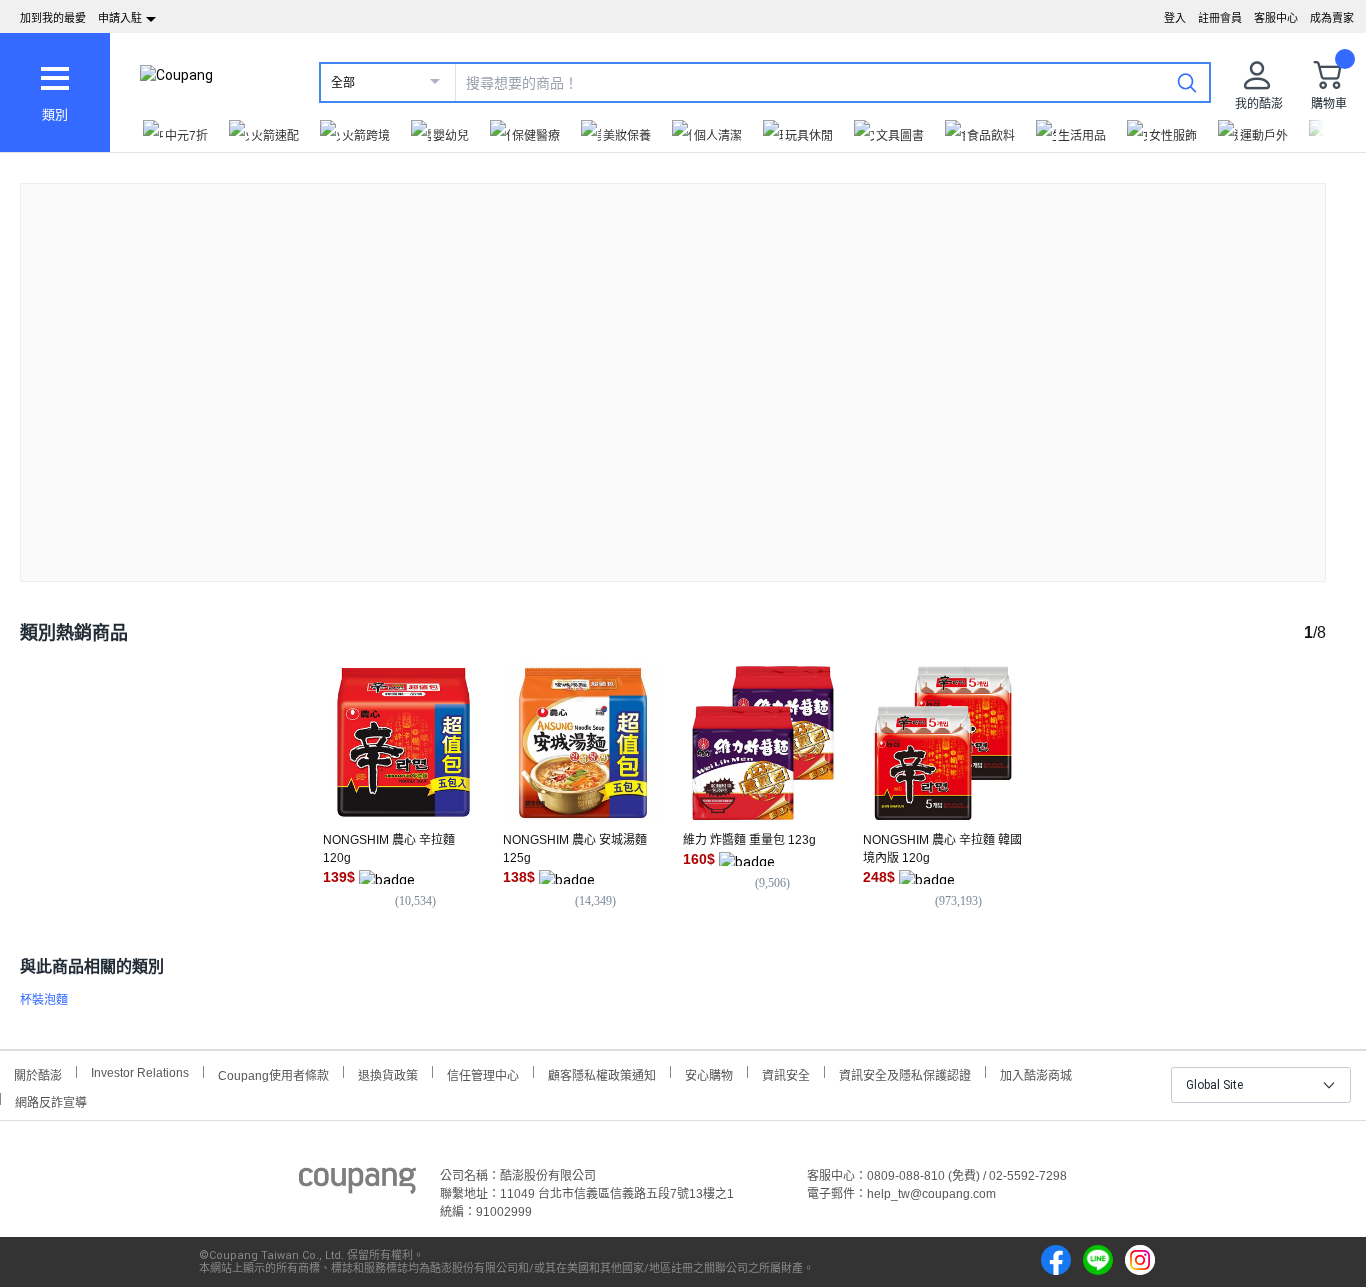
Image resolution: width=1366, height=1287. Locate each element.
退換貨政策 (388, 1073)
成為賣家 (1332, 18)
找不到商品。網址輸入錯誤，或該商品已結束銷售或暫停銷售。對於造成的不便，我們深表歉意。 (673, 366)
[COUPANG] (357, 1184)
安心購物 (709, 1073)
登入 (1175, 18)
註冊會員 (1220, 18)
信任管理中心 (483, 1073)
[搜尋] (1187, 82)
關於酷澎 (38, 1073)
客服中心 (1276, 18)
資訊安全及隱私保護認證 (905, 1073)
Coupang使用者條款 (273, 1073)
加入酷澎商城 (1036, 1073)
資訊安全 (786, 1073)
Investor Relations (140, 1072)
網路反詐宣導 (51, 1100)
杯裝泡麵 (44, 1000)
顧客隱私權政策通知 (602, 1073)
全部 (343, 83)
